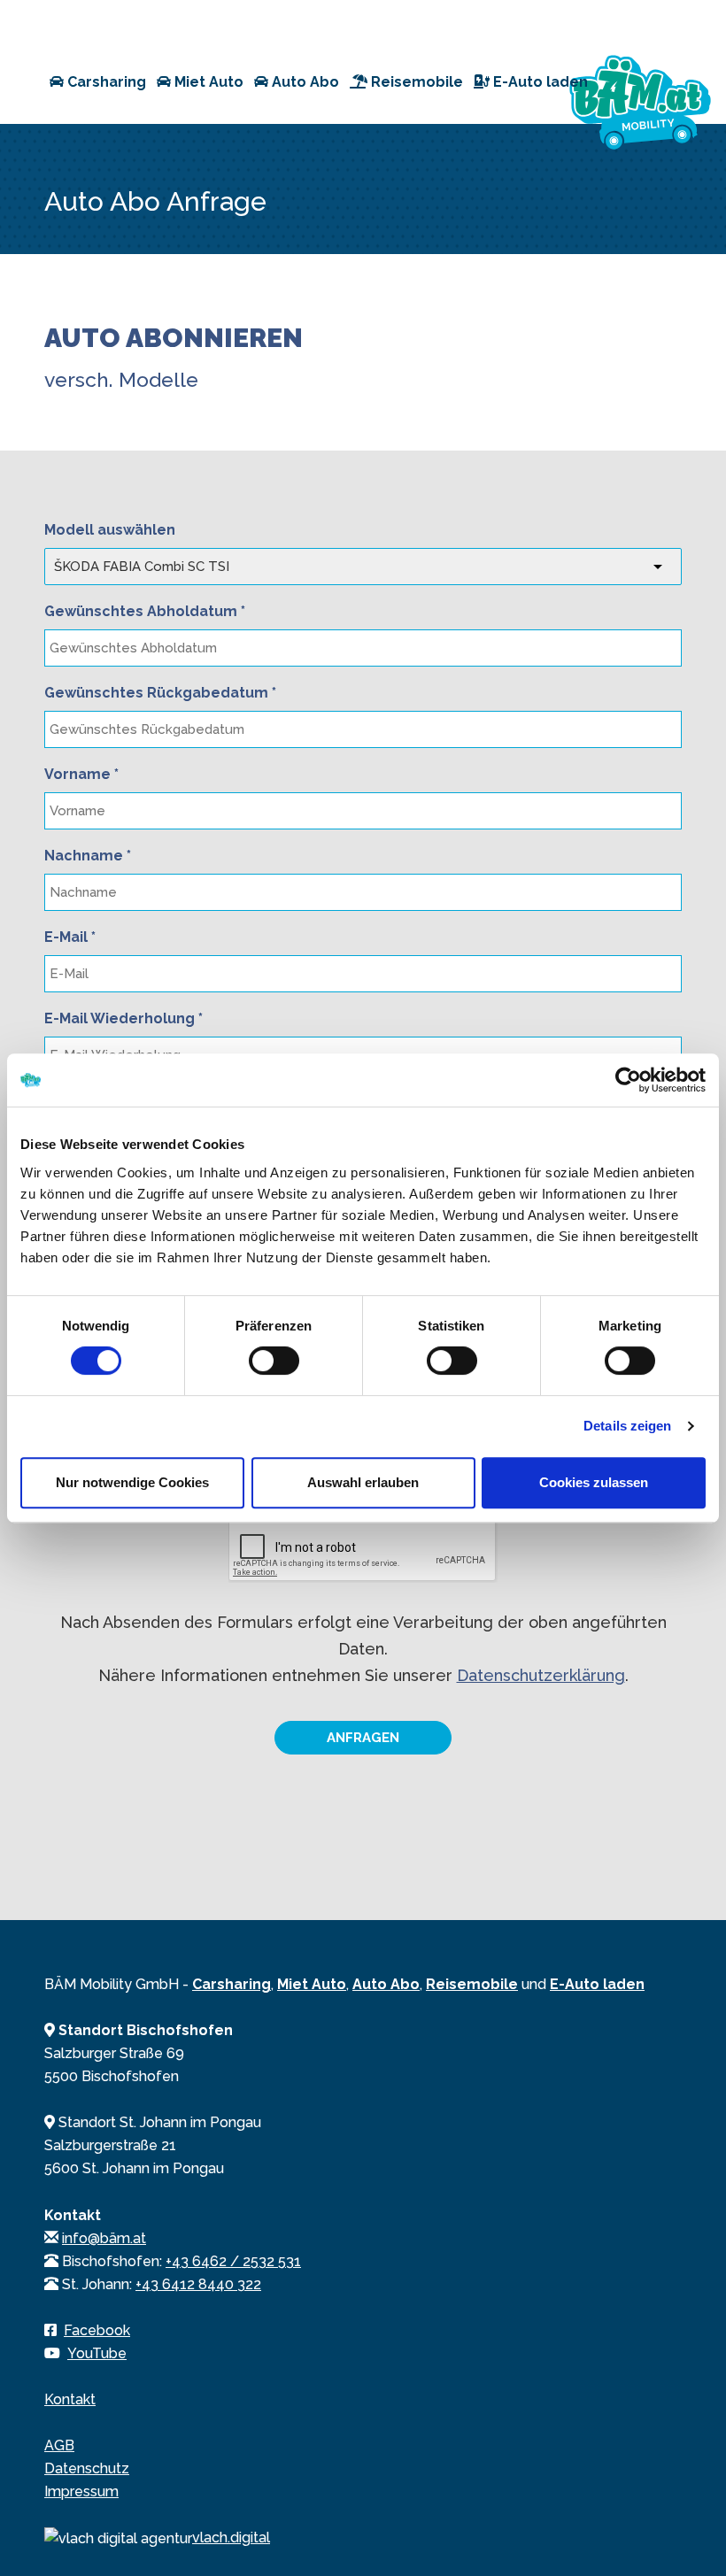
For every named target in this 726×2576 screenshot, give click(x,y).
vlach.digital (231, 2537)
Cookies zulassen (594, 1482)
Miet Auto (207, 82)
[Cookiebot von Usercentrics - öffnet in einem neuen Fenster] (628, 1080)
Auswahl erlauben (363, 1482)
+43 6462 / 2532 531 (233, 2261)
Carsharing (105, 82)
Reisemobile (415, 82)
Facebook (97, 2330)
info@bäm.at (104, 2238)
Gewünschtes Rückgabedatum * (160, 693)
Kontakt (70, 2399)
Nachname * (88, 856)
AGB (59, 2445)
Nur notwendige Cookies (132, 1482)
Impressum (81, 2491)
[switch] (274, 1361)
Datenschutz (87, 2468)
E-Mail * (70, 937)
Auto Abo (304, 82)
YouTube (97, 2353)
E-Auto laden (539, 82)
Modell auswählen (110, 530)
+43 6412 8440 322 (198, 2284)
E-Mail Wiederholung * (124, 1018)
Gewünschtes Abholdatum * (145, 611)
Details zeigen (627, 1426)
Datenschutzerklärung (541, 1675)
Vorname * (81, 774)
